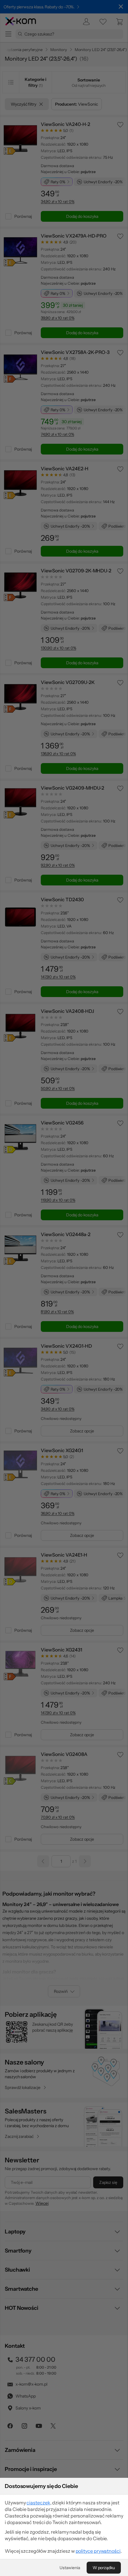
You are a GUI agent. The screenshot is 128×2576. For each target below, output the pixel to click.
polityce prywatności (98, 2551)
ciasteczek (38, 2503)
